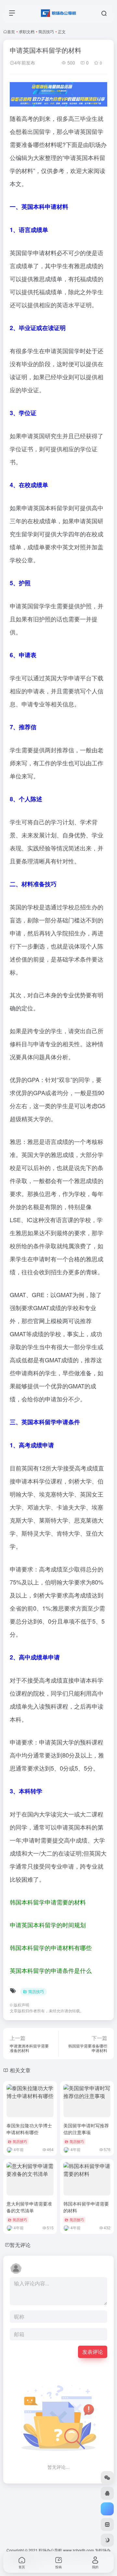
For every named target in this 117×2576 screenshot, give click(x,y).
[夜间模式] (107, 2540)
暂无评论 (20, 2245)
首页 (11, 31)
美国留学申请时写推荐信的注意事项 (86, 2129)
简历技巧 (46, 31)
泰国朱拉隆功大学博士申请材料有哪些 (29, 2129)
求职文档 (27, 31)
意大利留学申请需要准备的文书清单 (29, 2207)
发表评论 (93, 2352)
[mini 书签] (107, 2525)
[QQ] (107, 2493)
